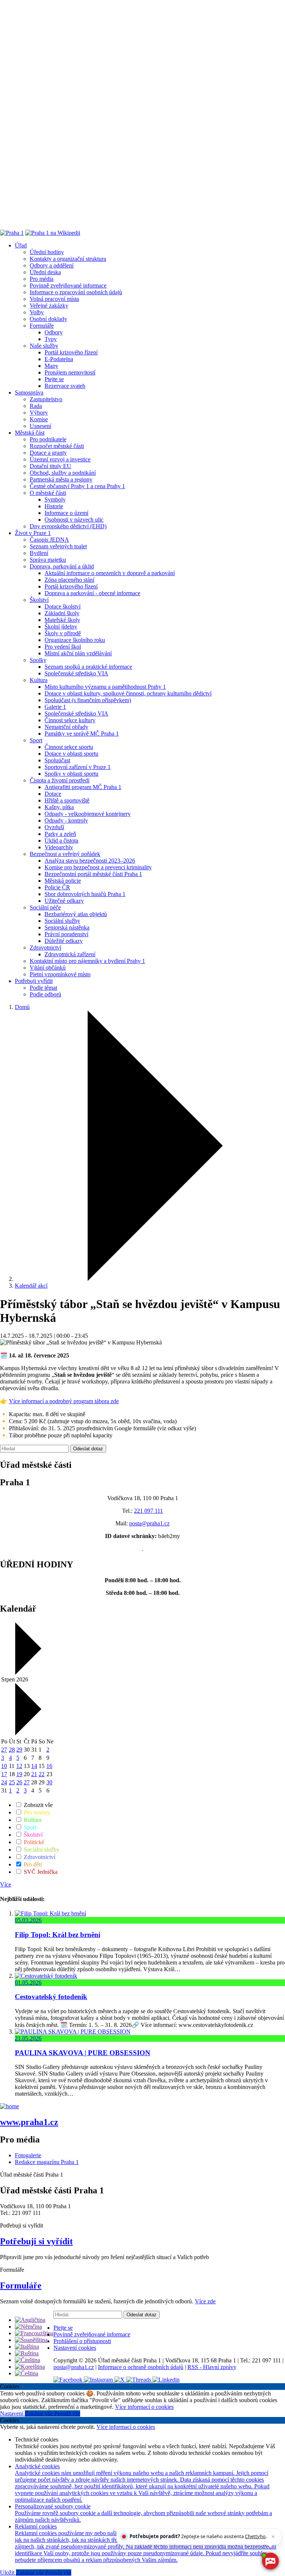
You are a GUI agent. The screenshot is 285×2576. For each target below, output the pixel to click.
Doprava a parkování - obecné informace (92, 593)
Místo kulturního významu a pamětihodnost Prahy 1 (105, 687)
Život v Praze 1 (33, 533)
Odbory (54, 332)
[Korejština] (30, 2367)
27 (4, 1750)
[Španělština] (31, 2340)
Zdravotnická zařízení (70, 954)
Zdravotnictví (45, 948)
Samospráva (29, 392)
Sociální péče (45, 907)
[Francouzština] (34, 2333)
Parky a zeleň (60, 834)
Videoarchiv (59, 847)
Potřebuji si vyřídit (36, 2241)
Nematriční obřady (66, 727)
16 (49, 1766)
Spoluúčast (57, 760)
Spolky (38, 660)
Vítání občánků (48, 968)
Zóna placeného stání (69, 580)
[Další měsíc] (27, 1733)
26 (19, 1782)
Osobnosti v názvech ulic (74, 520)
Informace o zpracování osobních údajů (76, 292)
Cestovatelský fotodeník (51, 1997)
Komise (39, 419)
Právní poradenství (66, 934)
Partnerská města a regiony (61, 479)
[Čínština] (27, 2360)
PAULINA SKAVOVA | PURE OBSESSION (83, 2053)
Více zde (205, 2301)
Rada (36, 406)
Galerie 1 (55, 707)
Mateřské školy (62, 620)
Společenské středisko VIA (76, 673)
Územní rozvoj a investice (60, 459)
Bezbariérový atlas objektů (76, 914)
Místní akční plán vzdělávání (78, 653)
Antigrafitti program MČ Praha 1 (83, 787)
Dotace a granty (48, 453)
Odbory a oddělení (52, 265)
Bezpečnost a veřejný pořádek (65, 854)
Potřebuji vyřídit (34, 981)
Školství (39, 600)
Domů (22, 1007)
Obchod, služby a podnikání (63, 473)
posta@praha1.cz (149, 1523)
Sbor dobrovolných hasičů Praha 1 (85, 894)
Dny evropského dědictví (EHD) (68, 526)
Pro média (42, 279)
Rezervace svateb (65, 386)
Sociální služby (62, 921)
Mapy (51, 366)
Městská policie (63, 881)
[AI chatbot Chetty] (270, 2561)
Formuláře (42, 326)
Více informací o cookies (144, 2407)
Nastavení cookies (75, 2348)
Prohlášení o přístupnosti (82, 2341)
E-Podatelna (59, 359)
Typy (51, 339)
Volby (37, 312)
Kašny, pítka (59, 807)
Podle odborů (45, 994)
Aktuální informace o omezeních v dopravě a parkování (110, 573)
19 (19, 1774)
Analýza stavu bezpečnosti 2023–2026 (90, 861)
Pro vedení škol (63, 647)
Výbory (39, 413)
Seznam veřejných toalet (58, 546)
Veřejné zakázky (49, 306)
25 (12, 1782)
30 (49, 1782)
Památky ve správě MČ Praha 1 (82, 734)
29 (19, 1750)
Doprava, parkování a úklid (62, 566)
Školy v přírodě (63, 633)
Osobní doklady (48, 319)
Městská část (30, 433)
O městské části (48, 493)
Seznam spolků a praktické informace (88, 667)
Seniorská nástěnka (67, 927)
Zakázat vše (40, 2413)
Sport (36, 740)
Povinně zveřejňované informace (68, 285)
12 (19, 1766)
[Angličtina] (30, 2320)
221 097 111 (148, 1511)
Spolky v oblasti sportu (71, 774)
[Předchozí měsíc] (27, 1673)
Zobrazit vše (37, 1805)
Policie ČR (57, 887)
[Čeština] (27, 2373)
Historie (54, 506)
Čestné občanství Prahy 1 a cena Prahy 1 (77, 486)
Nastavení (12, 2413)
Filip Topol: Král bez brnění (58, 1935)
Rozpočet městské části (57, 446)
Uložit (8, 2572)
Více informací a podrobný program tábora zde (64, 1401)
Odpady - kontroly (66, 820)
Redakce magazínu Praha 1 (47, 2162)
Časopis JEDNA (49, 540)
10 (4, 1766)
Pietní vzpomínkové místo (60, 974)
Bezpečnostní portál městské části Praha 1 (93, 874)
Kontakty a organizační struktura (68, 259)
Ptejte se (54, 379)
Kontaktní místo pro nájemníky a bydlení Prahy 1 (87, 961)
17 (4, 1774)
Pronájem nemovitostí (70, 372)
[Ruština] (27, 2353)
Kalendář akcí (31, 1286)
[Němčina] (28, 2327)
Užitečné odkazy (64, 901)
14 (34, 1766)
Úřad (21, 245)
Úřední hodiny (47, 252)
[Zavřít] (273, 2537)
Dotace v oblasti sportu (71, 754)
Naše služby (44, 346)
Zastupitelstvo (46, 399)
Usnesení (40, 426)
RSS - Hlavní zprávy (212, 2367)
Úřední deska (45, 272)
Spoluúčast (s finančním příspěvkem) (88, 700)
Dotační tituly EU (50, 466)
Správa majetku (48, 560)
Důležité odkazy (64, 941)
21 (34, 1774)
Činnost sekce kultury (70, 720)
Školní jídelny (61, 627)
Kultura (39, 680)
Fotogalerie (28, 2155)
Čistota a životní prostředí (60, 780)
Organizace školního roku (75, 640)
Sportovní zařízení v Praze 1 (78, 767)
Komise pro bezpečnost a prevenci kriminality (98, 867)
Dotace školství (63, 606)
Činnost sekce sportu (69, 747)
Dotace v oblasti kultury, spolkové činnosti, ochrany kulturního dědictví (128, 693)
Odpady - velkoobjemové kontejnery (88, 814)
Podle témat (43, 988)
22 (42, 1774)
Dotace (53, 794)
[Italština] (27, 2347)
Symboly (55, 499)
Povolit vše (67, 2413)
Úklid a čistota (61, 841)
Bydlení (39, 553)
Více (6, 1884)
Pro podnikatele (48, 439)
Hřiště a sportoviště (67, 800)
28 (12, 1750)
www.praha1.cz (29, 2122)
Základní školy (62, 613)
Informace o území (66, 513)
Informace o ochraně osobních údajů (141, 2367)
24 (4, 1782)
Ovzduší (54, 827)
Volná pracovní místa (54, 299)
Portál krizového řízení (71, 352)
